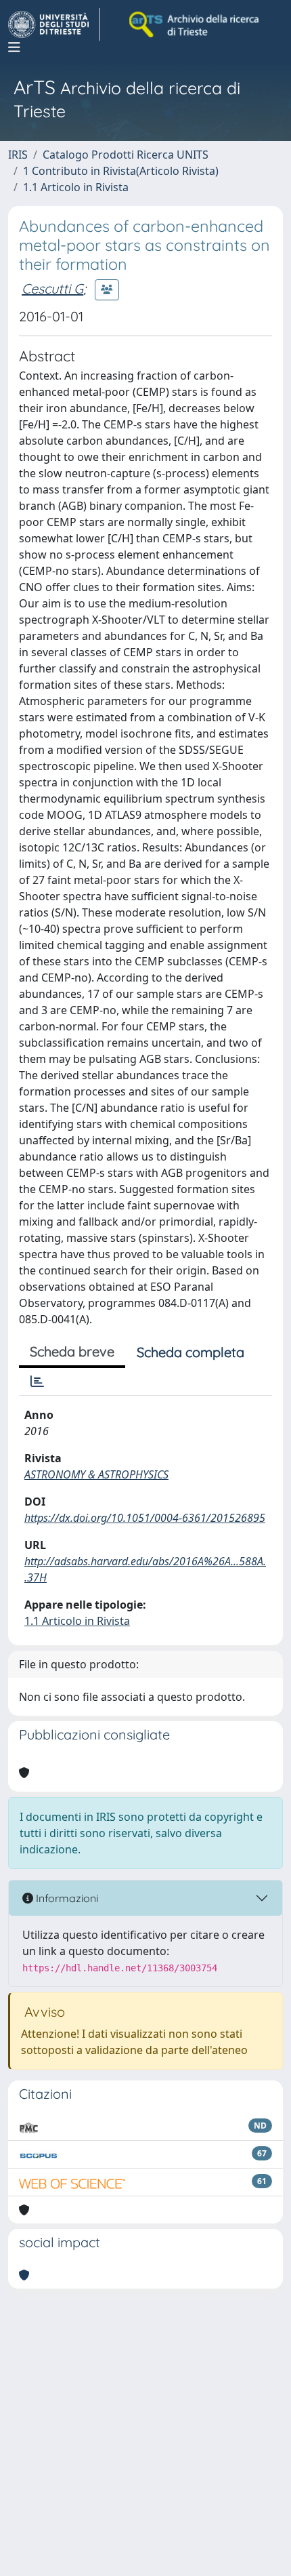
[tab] (37, 1382)
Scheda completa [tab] (191, 1352)
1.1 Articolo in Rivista (76, 187)
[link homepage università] (195, 24)
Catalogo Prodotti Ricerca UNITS (126, 155)
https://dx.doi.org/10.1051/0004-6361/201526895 (145, 1518)
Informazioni (66, 1898)
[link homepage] (54, 24)
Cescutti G (52, 288)
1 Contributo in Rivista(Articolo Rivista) (121, 171)
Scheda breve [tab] (72, 1351)
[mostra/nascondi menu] (14, 47)
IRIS (18, 155)
